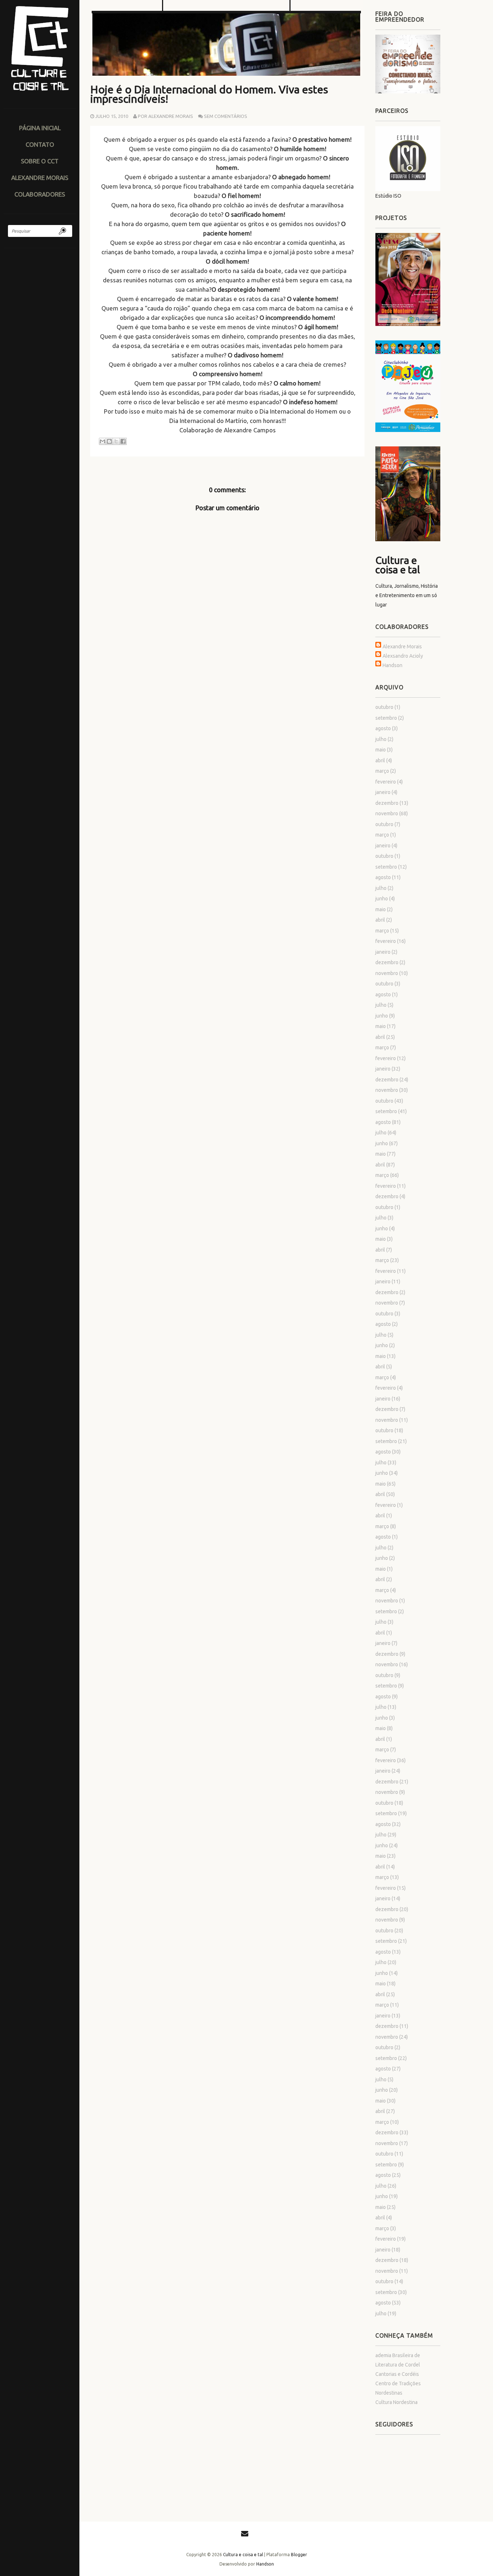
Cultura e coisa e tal (398, 565)
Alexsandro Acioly (403, 656)
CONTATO (40, 144)
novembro (387, 813)
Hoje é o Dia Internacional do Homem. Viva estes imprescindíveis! (209, 94)
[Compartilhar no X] (116, 441)
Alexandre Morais (402, 647)
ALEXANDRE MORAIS (40, 178)
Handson (392, 665)
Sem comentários (226, 116)
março (382, 771)
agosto (383, 728)
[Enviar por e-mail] (102, 441)
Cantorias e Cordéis (397, 2374)
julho (381, 739)
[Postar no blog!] (109, 441)
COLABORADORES (40, 194)
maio (381, 750)
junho (382, 899)
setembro (386, 718)
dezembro (387, 803)
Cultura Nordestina (396, 2402)
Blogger (299, 2555)
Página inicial (40, 128)
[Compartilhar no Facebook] (123, 441)
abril (380, 760)
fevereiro (386, 782)
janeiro (383, 792)
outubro (384, 707)
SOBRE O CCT (40, 161)
